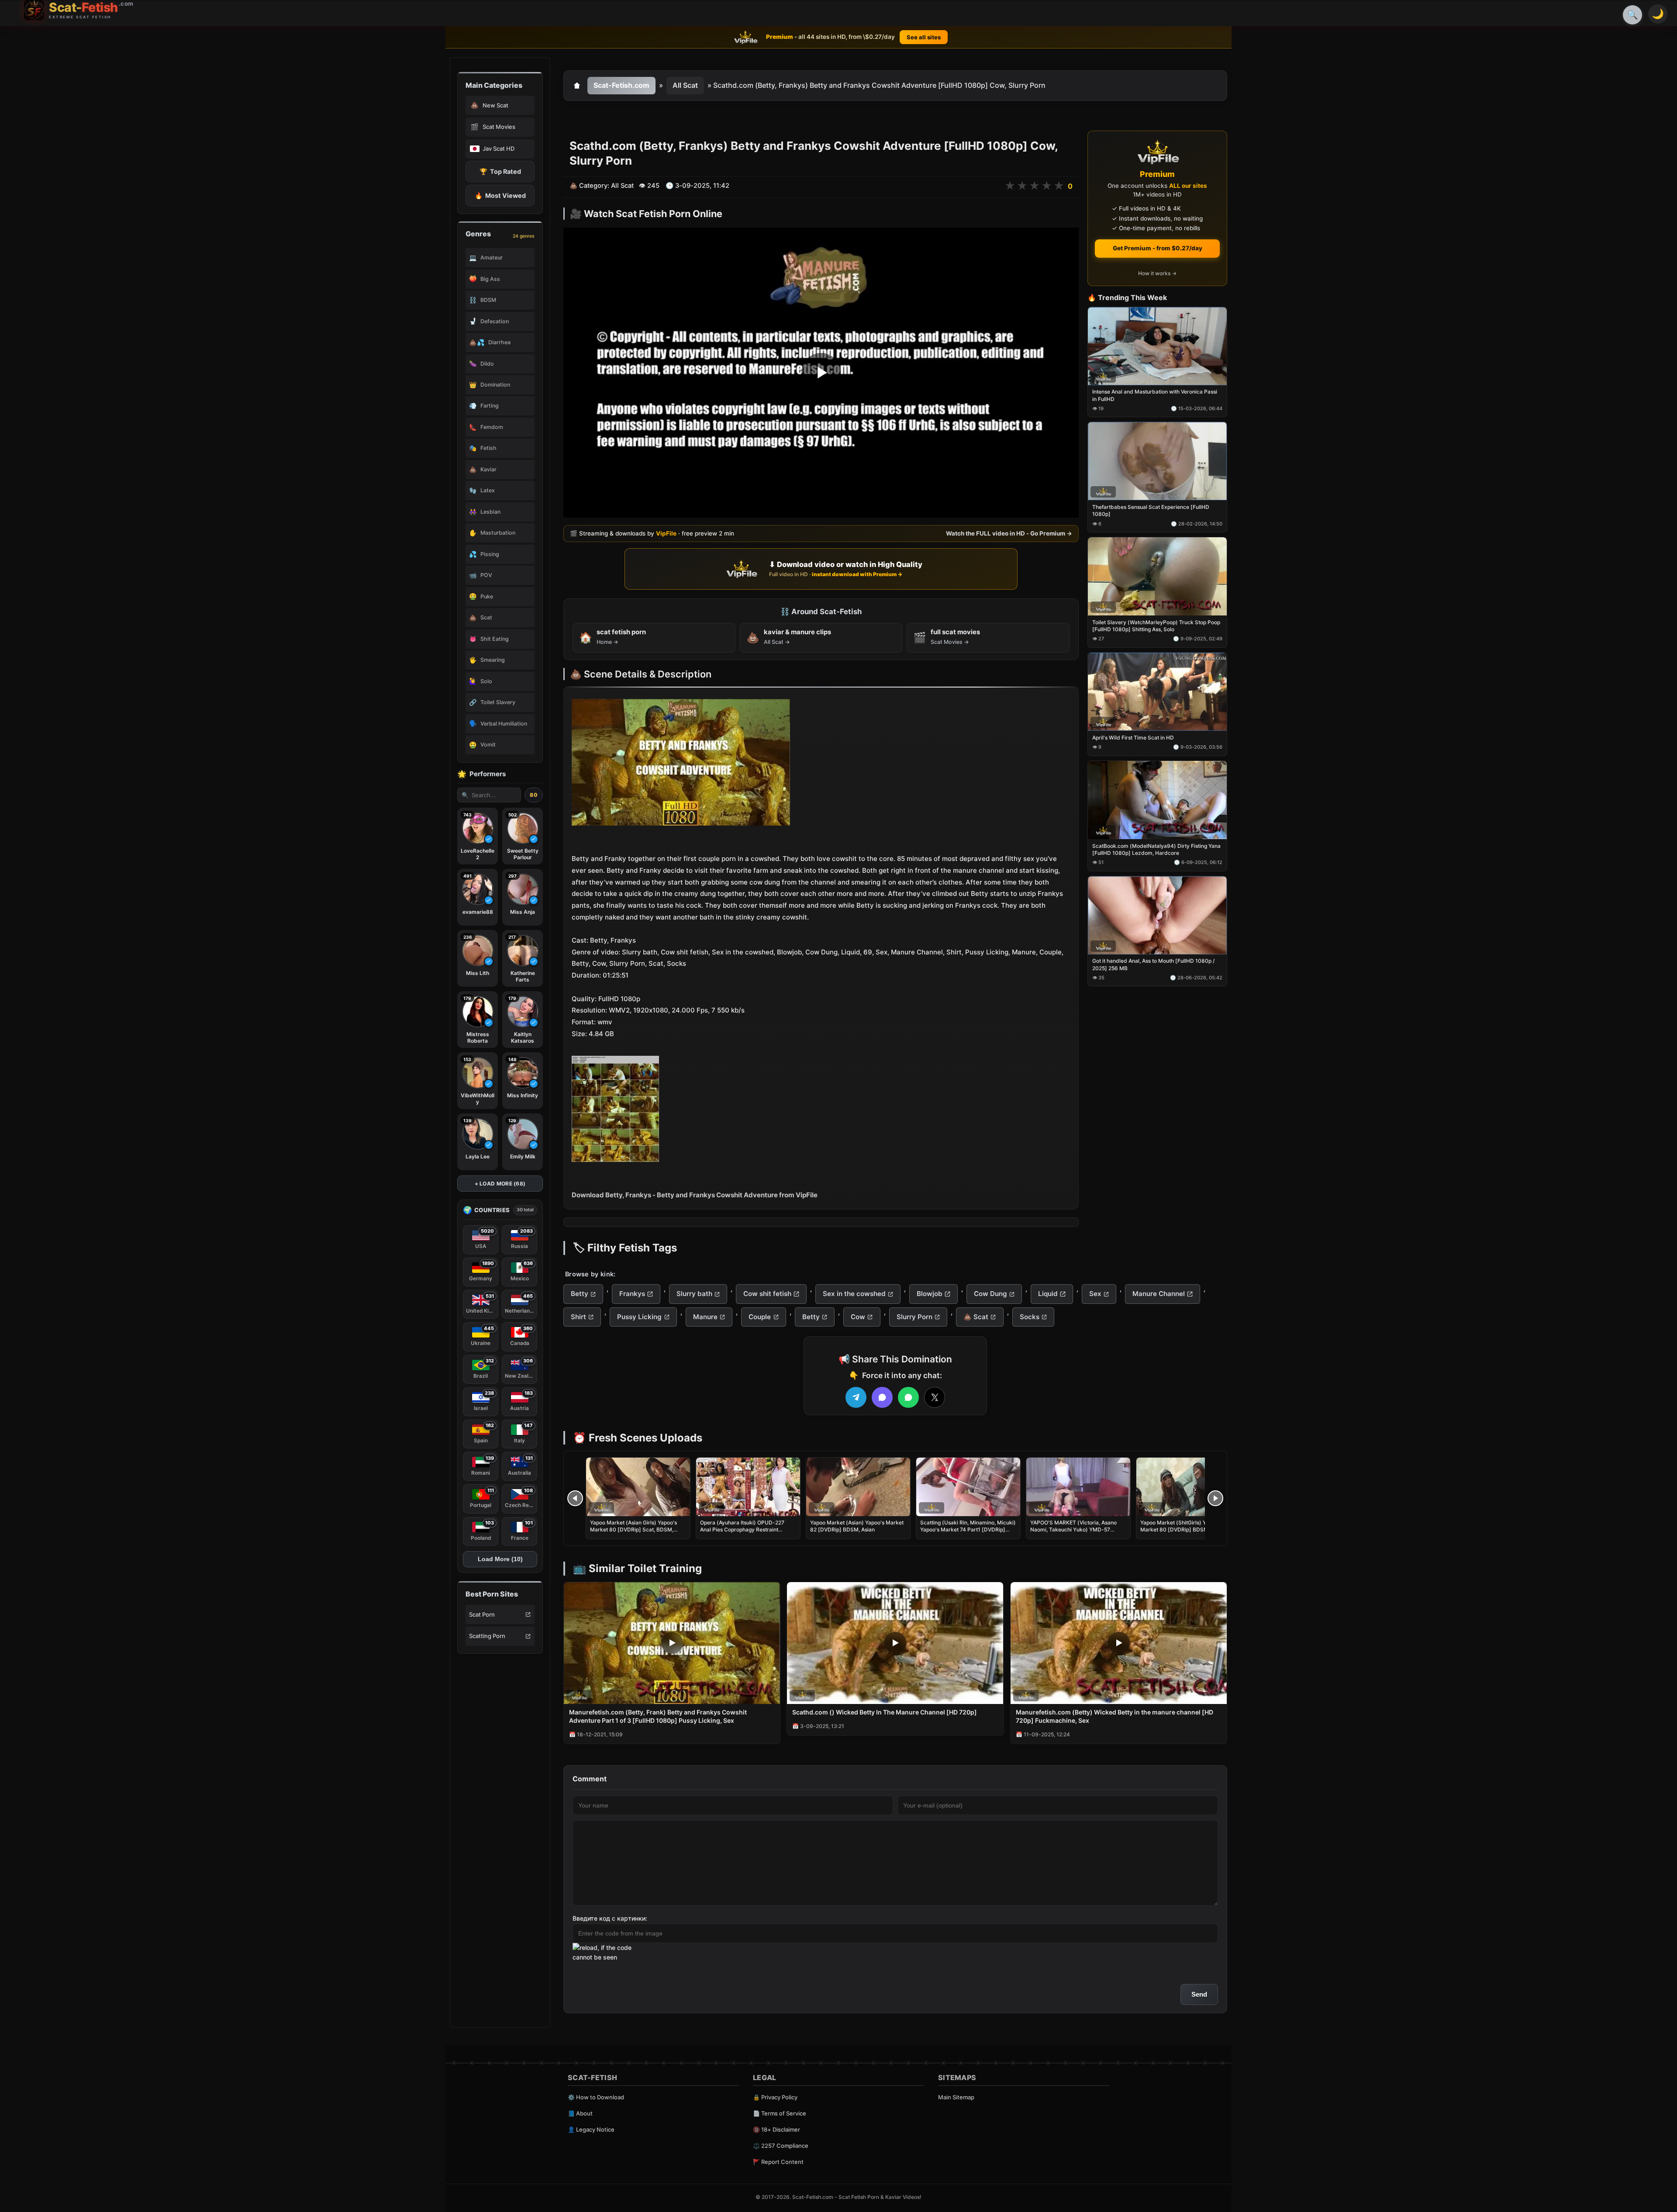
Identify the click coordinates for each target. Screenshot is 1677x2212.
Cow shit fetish (767, 1294)
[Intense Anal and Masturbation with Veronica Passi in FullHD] (1157, 346)
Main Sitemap (956, 2097)
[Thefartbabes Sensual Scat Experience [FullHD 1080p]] (1157, 461)
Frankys (632, 1294)
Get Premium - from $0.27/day (1158, 248)
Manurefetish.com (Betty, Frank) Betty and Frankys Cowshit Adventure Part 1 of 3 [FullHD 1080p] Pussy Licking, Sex (658, 1716)
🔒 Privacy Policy (775, 2097)
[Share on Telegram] (856, 1397)
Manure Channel (1159, 1294)
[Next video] (1215, 1498)
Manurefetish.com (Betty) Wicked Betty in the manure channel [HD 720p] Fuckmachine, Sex (1115, 1716)
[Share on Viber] (882, 1397)
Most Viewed (500, 195)
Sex (1095, 1294)
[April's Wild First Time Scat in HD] (1157, 692)
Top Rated (500, 171)
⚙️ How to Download (596, 2097)
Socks (1030, 1317)
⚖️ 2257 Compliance (781, 2146)
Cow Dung (990, 1294)
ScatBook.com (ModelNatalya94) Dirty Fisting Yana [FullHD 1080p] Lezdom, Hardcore (1156, 849)
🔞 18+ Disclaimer (776, 2129)
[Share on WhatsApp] (908, 1397)
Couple (760, 1317)
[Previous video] (575, 1498)
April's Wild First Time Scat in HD (1133, 738)
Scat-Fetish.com (621, 85)
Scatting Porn (487, 1636)
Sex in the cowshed (854, 1294)
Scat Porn (482, 1614)
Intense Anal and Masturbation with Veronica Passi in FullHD (1155, 396)
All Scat (685, 85)
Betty (580, 1294)
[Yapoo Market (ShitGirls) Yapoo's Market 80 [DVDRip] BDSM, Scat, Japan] (1188, 1487)
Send (1199, 1994)
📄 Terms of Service (780, 2113)
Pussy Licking (639, 1317)
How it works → (1157, 274)
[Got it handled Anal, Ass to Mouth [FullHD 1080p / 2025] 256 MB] (1157, 915)
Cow (858, 1317)
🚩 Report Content (778, 2162)
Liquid (1048, 1294)
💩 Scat (976, 1317)
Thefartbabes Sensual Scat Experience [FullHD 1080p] (1151, 511)
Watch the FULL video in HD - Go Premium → (1009, 534)
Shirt (578, 1317)
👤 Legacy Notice (591, 2129)
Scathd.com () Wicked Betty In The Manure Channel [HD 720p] (885, 1712)
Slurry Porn (914, 1317)
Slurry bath (694, 1294)
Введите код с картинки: (610, 1918)
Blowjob (930, 1294)
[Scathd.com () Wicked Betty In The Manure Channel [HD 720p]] (895, 1643)
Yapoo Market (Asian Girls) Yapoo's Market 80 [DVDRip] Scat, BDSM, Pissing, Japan (633, 1529)
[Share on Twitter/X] (935, 1397)
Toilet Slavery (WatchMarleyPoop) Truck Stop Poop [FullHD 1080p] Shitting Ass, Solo (1156, 626)
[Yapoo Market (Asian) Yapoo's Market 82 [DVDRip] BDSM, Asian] (858, 1487)
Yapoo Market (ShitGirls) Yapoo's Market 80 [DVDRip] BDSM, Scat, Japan (1182, 1529)
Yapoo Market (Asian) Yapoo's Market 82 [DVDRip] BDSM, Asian (857, 1526)
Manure (705, 1317)
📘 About (580, 2113)
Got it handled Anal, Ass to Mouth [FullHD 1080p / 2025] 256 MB (1153, 965)
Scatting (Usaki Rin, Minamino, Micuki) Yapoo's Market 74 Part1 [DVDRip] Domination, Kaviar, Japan (968, 1529)
